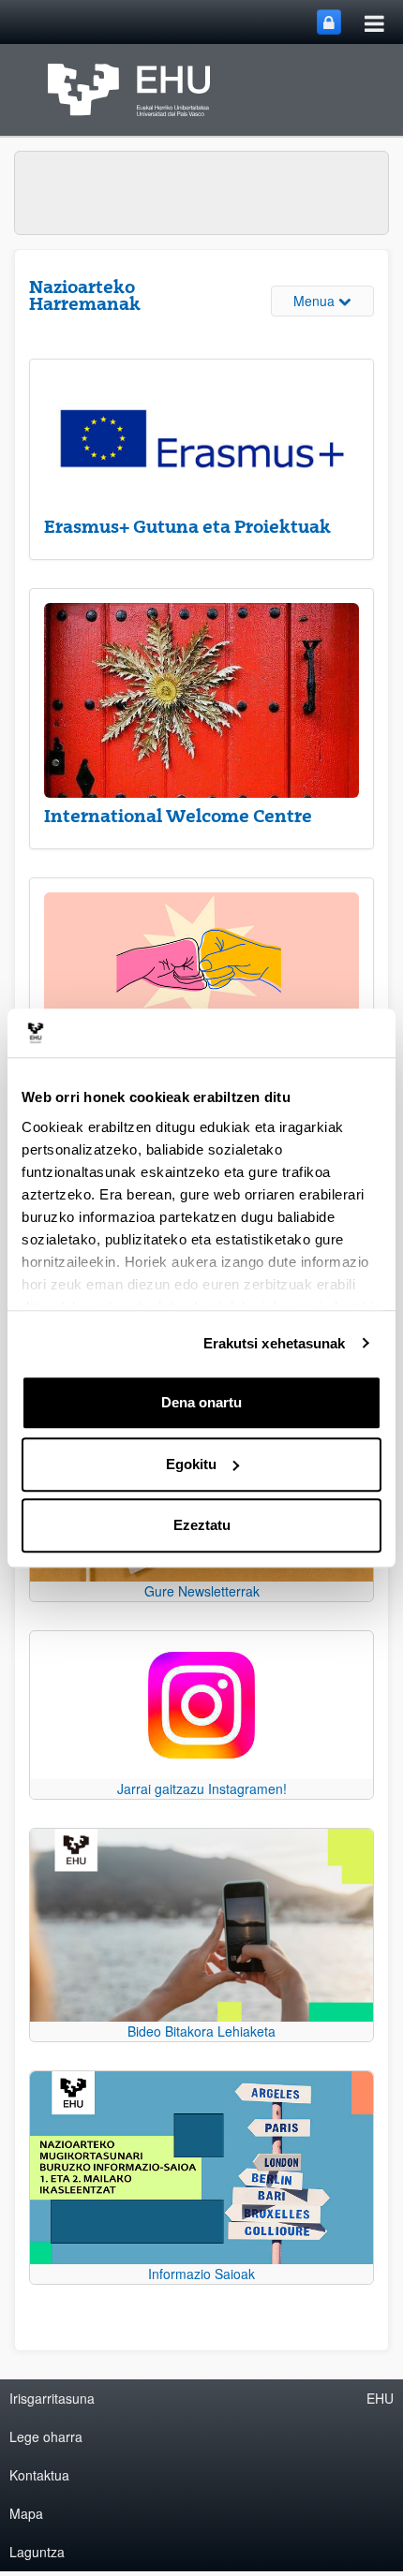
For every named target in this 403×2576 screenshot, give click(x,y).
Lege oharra (46, 2436)
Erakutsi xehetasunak (275, 1343)
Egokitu (191, 1464)
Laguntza (37, 2552)
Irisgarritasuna (52, 2398)
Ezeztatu (202, 1525)
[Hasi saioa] (329, 22)
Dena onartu (201, 1402)
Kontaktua (39, 2475)
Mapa (26, 2513)
